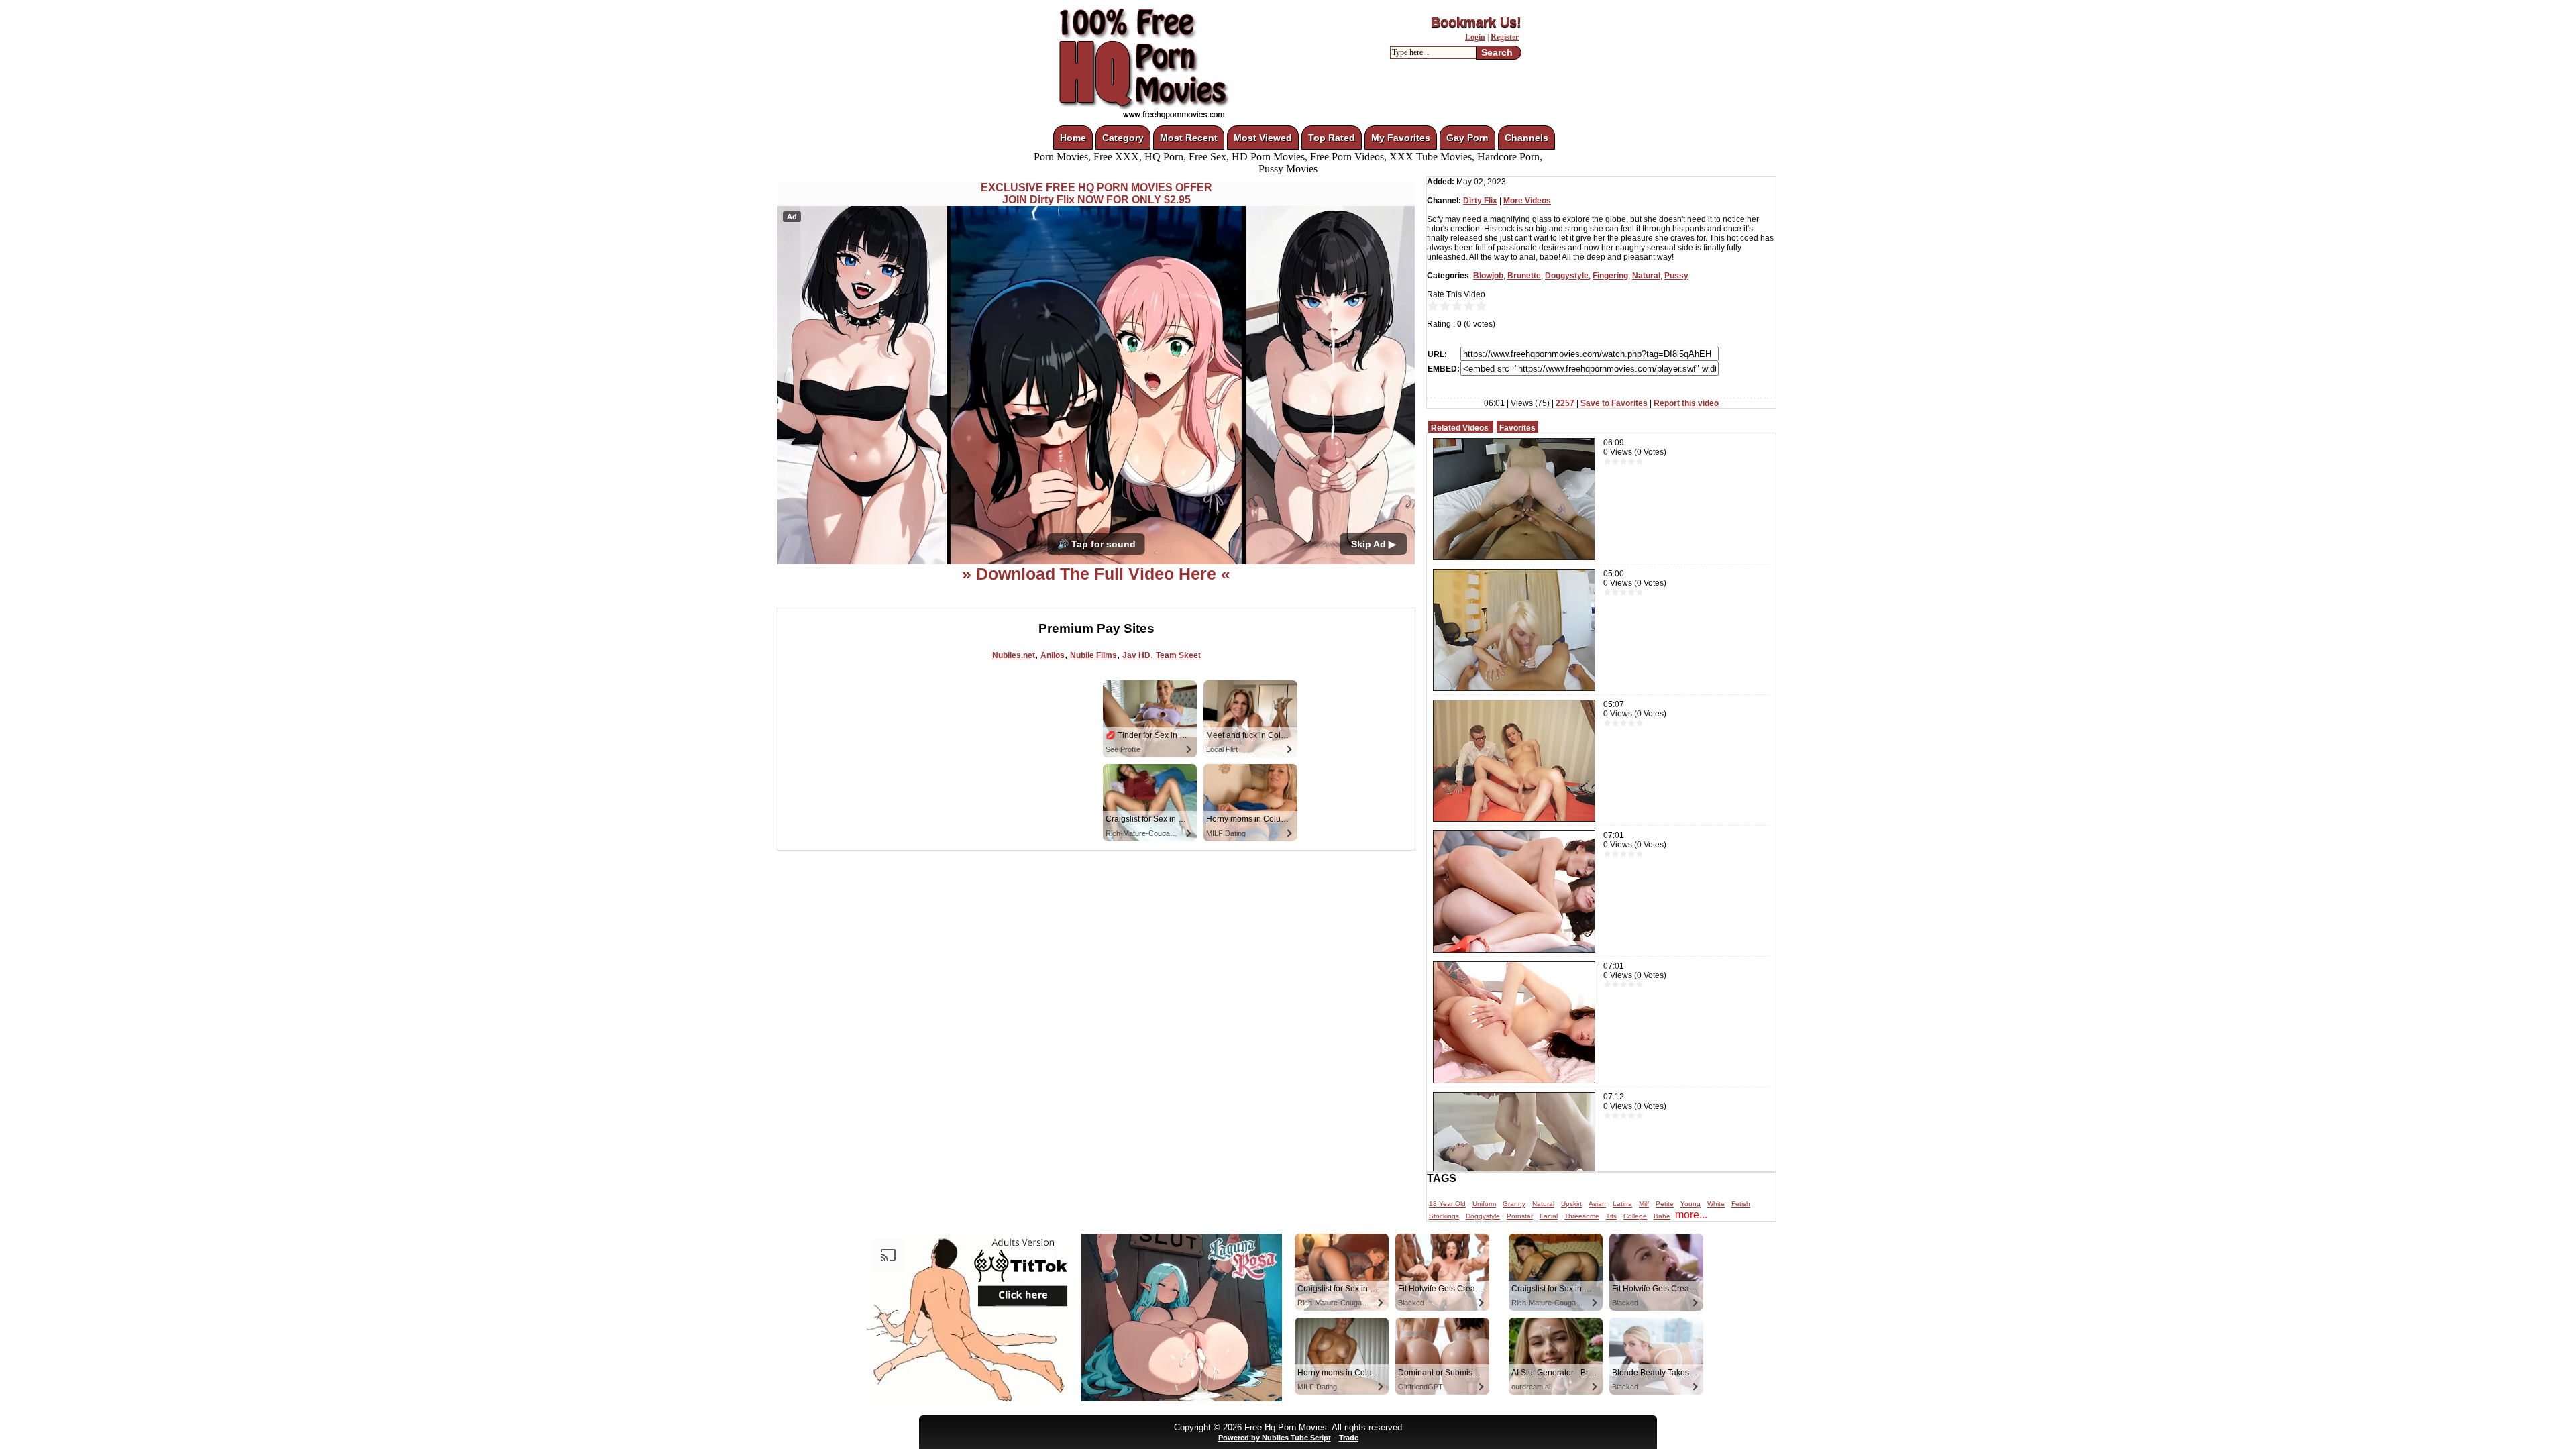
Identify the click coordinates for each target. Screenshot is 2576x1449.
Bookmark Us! (1476, 22)
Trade (1349, 1438)
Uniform (1484, 1204)
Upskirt (1571, 1204)
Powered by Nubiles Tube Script (1275, 1438)
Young (1690, 1204)
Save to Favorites (1614, 403)
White (1716, 1204)
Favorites (1517, 428)
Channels (1526, 138)
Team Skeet (1178, 655)
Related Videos (1460, 428)
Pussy (1676, 276)
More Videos (1527, 201)
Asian (1597, 1204)
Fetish (1741, 1204)
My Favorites (1401, 138)
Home (1073, 138)
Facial (1549, 1216)
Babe (1662, 1216)
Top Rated (1332, 138)
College (1635, 1216)
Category (1123, 138)
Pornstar (1520, 1216)
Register (1505, 37)
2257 (1565, 403)
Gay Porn (1467, 138)
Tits (1611, 1216)
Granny (1514, 1204)
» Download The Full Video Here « (1096, 574)
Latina (1622, 1204)
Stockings (1444, 1216)
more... (1691, 1215)
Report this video (1686, 403)
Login (1475, 37)
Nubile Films (1093, 655)
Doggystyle (1567, 276)
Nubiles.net (1014, 655)
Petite (1665, 1204)
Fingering (1610, 276)
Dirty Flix (1480, 201)
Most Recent (1189, 138)
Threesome (1582, 1216)
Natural (1646, 276)
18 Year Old (1447, 1204)
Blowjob (1488, 276)
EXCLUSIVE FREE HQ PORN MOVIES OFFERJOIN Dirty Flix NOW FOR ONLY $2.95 (1096, 194)
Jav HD (1136, 655)
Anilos (1053, 655)
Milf (1644, 1204)
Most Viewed (1263, 138)
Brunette (1524, 276)
